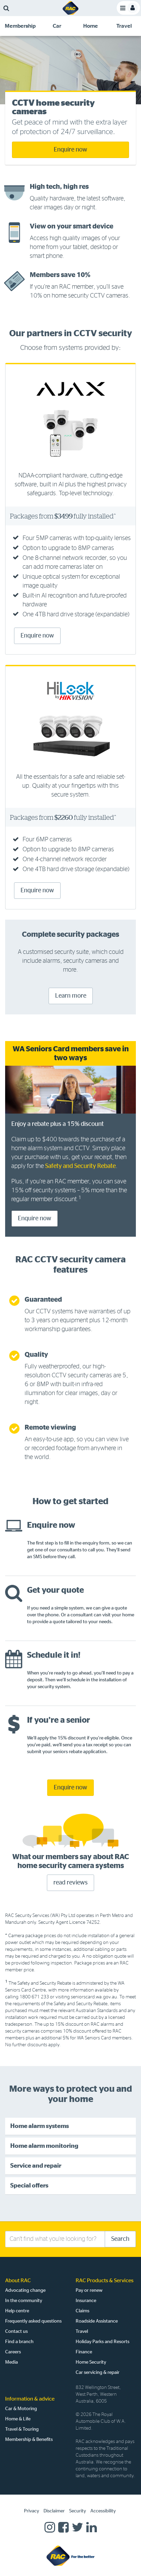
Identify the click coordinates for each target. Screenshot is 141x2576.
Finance (84, 2352)
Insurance (86, 2301)
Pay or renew (89, 2290)
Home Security (91, 2362)
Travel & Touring (22, 2429)
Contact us (16, 2331)
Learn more (71, 996)
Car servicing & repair (98, 2373)
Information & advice (30, 2399)
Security (78, 2511)
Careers (13, 2352)
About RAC (18, 2281)
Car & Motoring (21, 2409)
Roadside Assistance (97, 2321)
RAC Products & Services (105, 2281)
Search (120, 2239)
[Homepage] (70, 2555)
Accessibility (103, 2511)
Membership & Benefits (29, 2440)
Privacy (31, 2511)
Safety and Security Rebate (80, 1166)
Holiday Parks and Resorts (102, 2342)
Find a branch (19, 2342)
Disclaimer (54, 2511)
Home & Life (18, 2419)
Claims (82, 2311)
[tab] (20, 26)
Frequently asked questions (33, 2321)
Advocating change (25, 2290)
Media (11, 2362)
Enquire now (70, 150)
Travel (82, 2331)
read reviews (70, 1883)
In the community (24, 2301)
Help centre (17, 2311)
